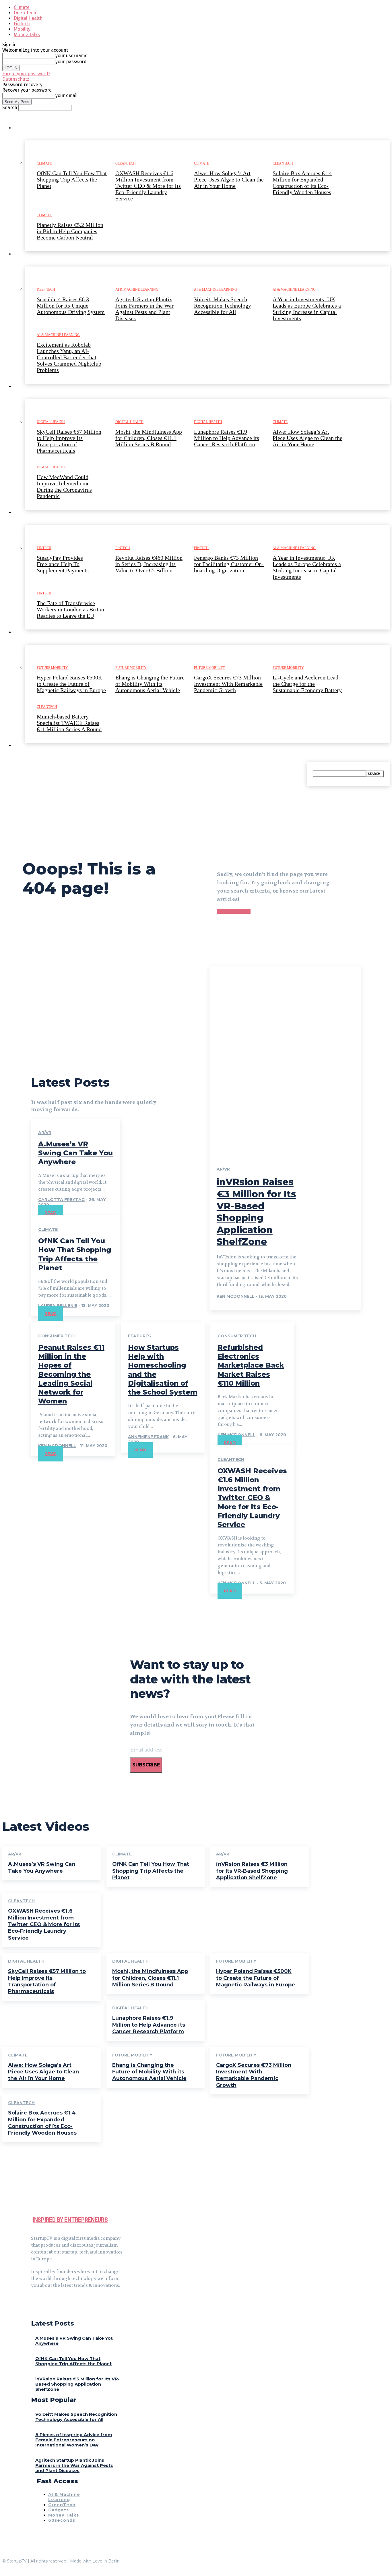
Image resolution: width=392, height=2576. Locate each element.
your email (66, 95)
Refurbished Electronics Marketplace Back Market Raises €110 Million (251, 1365)
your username (71, 56)
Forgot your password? (26, 74)
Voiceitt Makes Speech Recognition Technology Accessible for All (76, 2417)
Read (51, 1213)
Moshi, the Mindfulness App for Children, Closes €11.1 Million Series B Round (150, 1978)
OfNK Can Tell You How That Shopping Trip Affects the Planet (151, 1871)
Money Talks (27, 35)
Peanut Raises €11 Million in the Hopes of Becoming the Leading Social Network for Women (71, 1374)
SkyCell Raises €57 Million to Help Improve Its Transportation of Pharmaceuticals (47, 1981)
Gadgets (59, 2510)
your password (71, 62)
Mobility (22, 29)
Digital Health (28, 18)
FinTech (22, 24)
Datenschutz (16, 79)
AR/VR (45, 1133)
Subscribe (146, 1765)
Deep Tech (25, 13)
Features (139, 1336)
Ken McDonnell (236, 1296)
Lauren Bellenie (58, 1306)
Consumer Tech (57, 1336)
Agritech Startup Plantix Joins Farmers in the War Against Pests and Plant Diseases (74, 2465)
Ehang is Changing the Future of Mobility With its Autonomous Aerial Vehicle (149, 2072)
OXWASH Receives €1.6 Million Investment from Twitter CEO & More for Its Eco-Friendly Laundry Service (252, 1498)
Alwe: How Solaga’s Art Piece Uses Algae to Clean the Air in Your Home (43, 2072)
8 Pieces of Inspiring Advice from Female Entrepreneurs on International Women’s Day (74, 2440)
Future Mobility (236, 1961)
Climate (22, 7)
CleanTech (231, 1459)
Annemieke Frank (148, 1437)
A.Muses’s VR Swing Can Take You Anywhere (75, 1153)
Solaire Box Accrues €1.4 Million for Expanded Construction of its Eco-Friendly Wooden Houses (42, 2123)
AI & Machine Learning (64, 2497)
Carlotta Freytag (61, 1200)
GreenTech (62, 2505)
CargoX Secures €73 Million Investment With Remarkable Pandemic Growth (254, 2075)
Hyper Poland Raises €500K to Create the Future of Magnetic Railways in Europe (256, 1978)
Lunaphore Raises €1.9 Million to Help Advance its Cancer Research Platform (149, 2025)
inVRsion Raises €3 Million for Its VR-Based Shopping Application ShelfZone (252, 1871)
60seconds (62, 2520)
